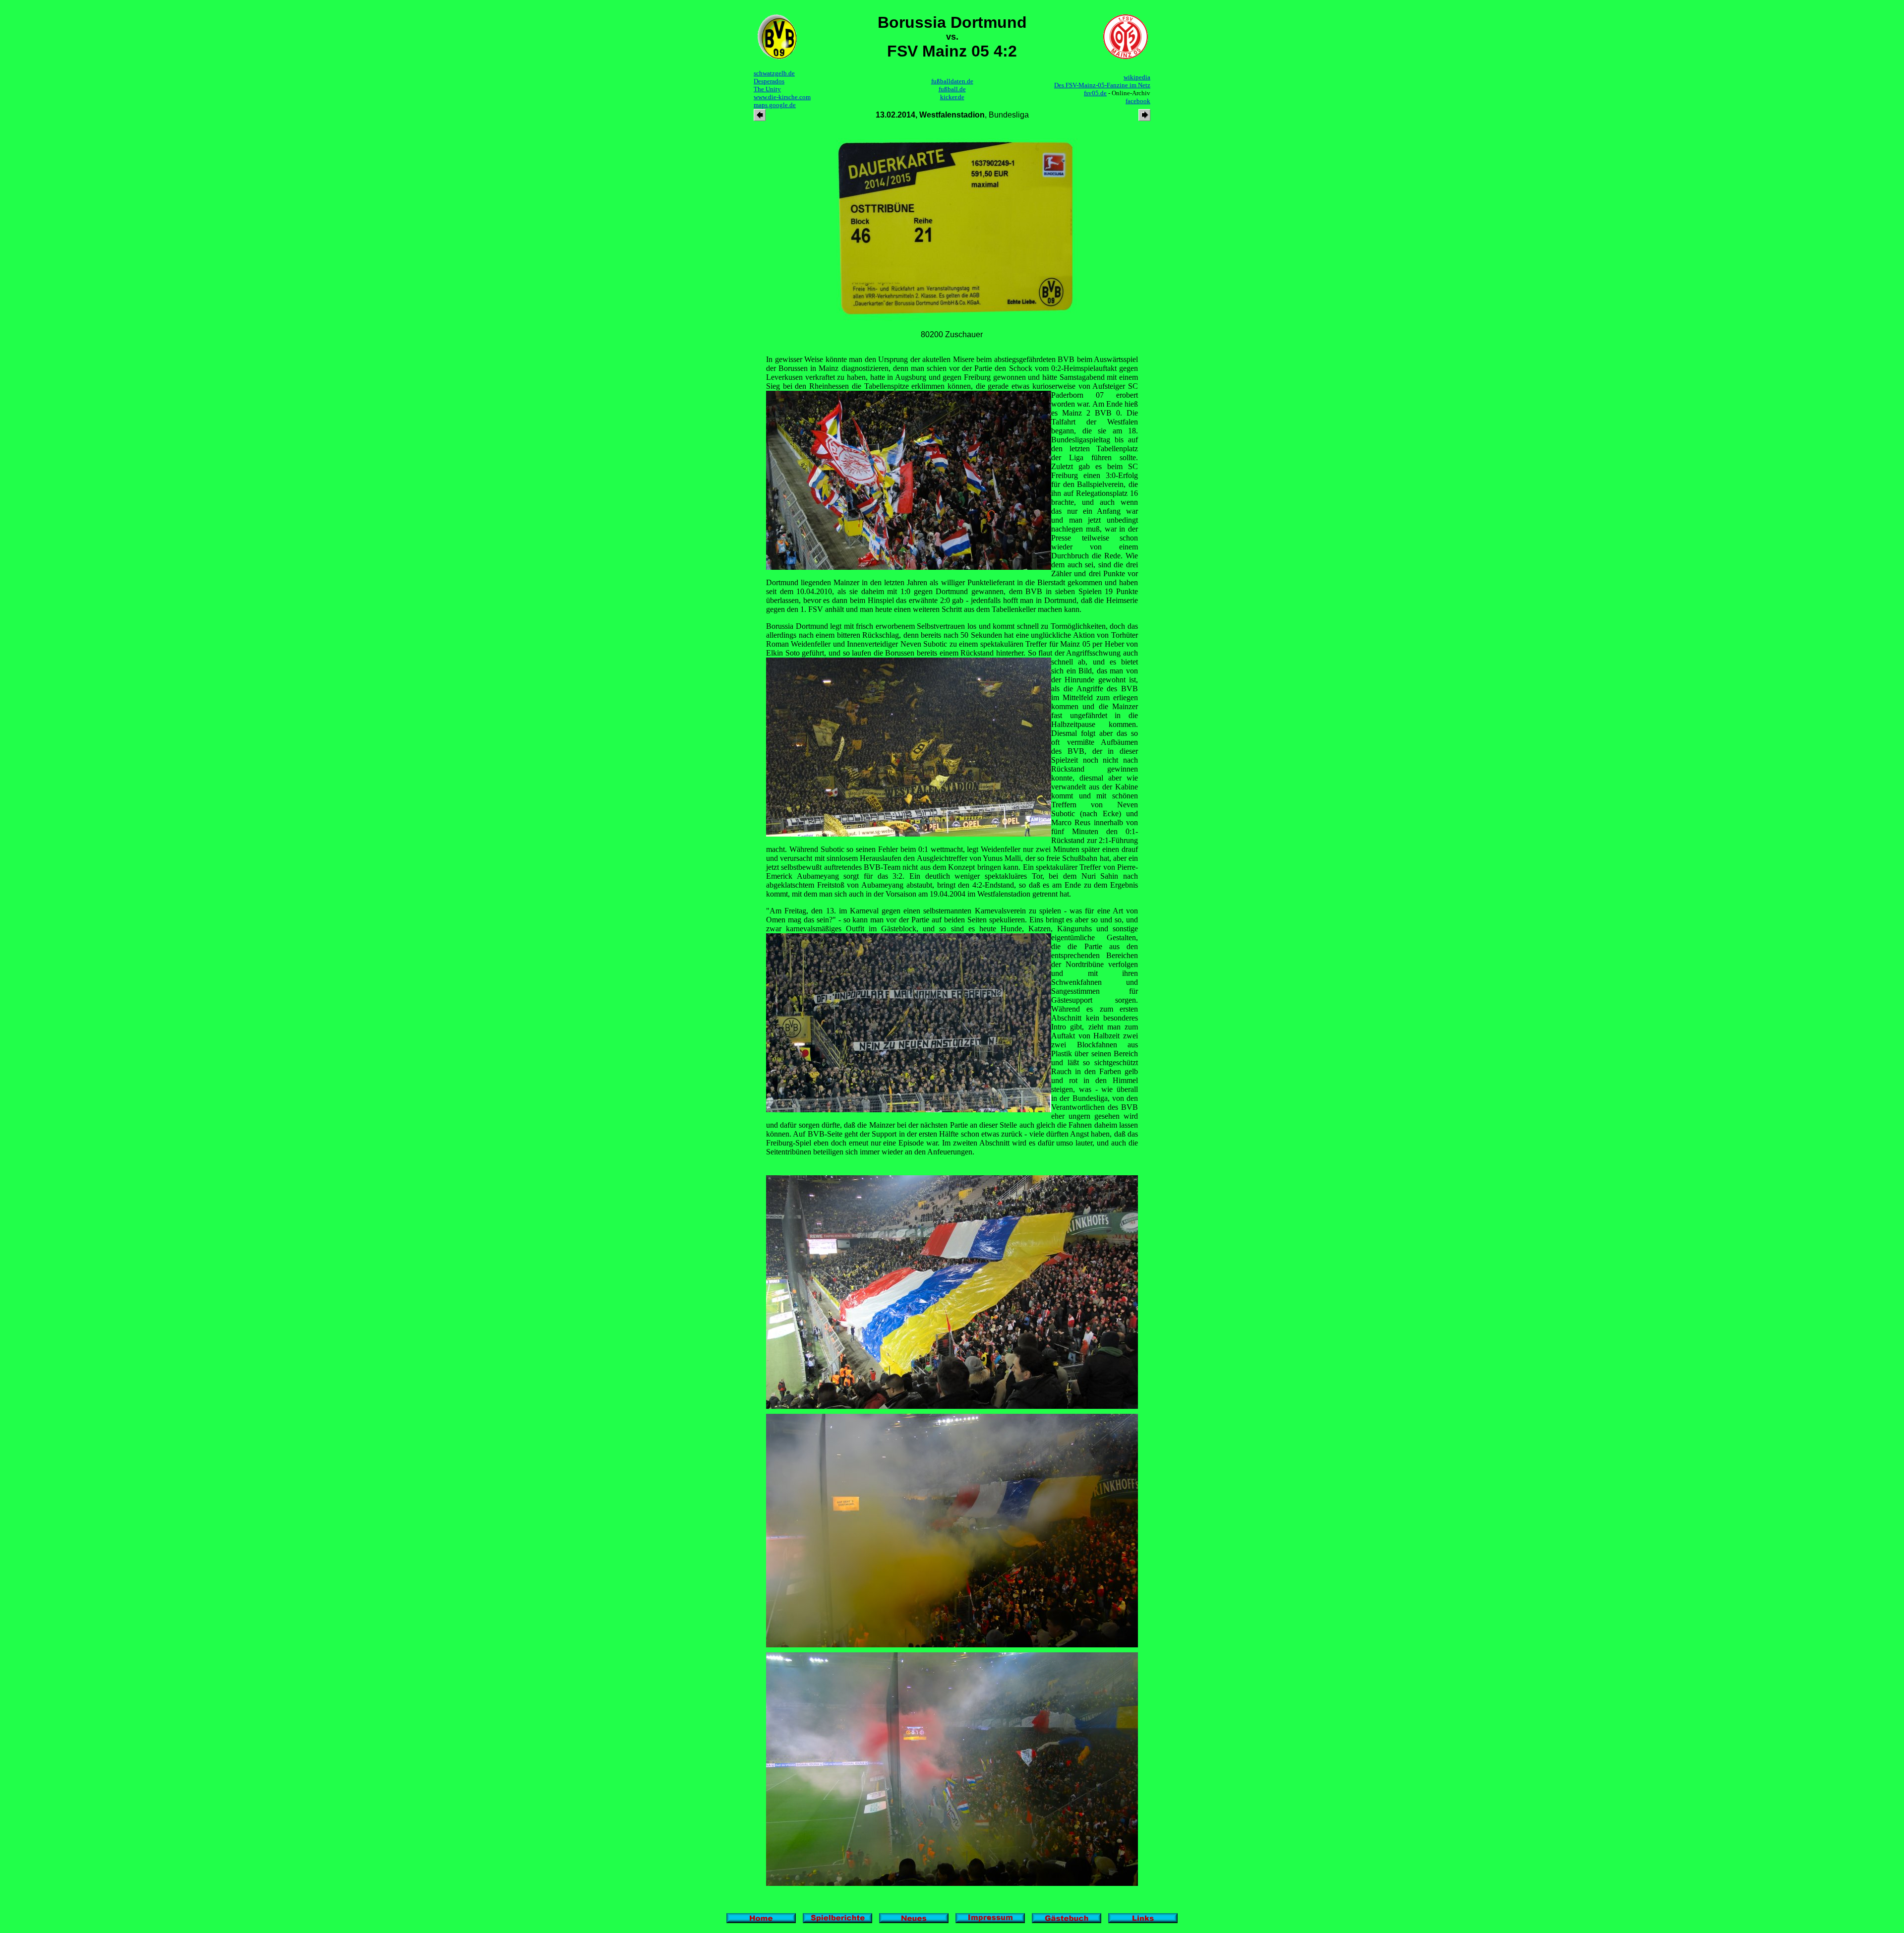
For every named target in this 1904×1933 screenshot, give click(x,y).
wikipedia (1137, 77)
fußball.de (952, 89)
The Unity (767, 89)
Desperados (769, 81)
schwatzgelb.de (774, 73)
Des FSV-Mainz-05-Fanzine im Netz (1102, 85)
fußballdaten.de (952, 81)
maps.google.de (775, 105)
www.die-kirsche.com (782, 97)
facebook (1138, 101)
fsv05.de (1095, 93)
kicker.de (952, 97)
